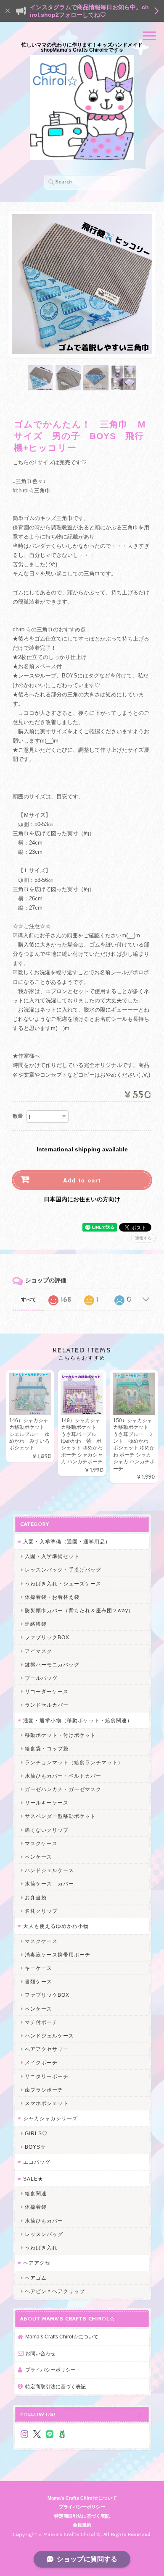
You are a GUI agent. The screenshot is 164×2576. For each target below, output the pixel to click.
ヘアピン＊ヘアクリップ (55, 2291)
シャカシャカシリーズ (50, 2118)
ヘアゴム (36, 2278)
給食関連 (36, 2193)
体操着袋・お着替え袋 (52, 1597)
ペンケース (38, 1857)
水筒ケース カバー (49, 1884)
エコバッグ (37, 2162)
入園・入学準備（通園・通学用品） (67, 1542)
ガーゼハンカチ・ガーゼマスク (63, 1789)
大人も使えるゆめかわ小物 (56, 1926)
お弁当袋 (36, 1897)
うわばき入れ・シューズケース (63, 1584)
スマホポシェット (47, 2103)
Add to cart (82, 1180)
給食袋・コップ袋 (47, 1748)
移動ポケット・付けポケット (60, 1735)
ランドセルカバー (47, 1705)
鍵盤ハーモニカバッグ (52, 1665)
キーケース (38, 1968)
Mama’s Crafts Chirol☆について (62, 2337)
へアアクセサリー (47, 2049)
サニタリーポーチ (47, 2076)
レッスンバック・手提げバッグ (63, 1570)
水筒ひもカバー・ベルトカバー (63, 1776)
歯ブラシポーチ (44, 2090)
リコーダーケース (47, 1691)
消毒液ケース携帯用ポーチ (58, 1955)
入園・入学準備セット (52, 1556)
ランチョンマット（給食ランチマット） (74, 1762)
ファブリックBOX (47, 1637)
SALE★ (33, 2179)
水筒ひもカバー (44, 2221)
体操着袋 (36, 2207)
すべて (29, 1300)
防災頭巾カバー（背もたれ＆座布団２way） (79, 1610)
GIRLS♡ (36, 2133)
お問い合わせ (40, 2353)
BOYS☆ (35, 2147)
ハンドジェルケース (49, 1870)
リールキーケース (47, 1803)
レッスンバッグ (44, 2234)
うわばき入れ (41, 2248)
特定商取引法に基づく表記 (56, 2386)
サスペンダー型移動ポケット (60, 1816)
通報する (143, 1238)
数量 (18, 1116)
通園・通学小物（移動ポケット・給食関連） (78, 1720)
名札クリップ (41, 1911)
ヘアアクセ (37, 2263)
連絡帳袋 (36, 1624)
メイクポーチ (41, 2062)
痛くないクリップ (47, 1830)
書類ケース (38, 1981)
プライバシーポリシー (50, 2370)
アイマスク (38, 1651)
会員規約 (82, 2525)
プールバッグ (41, 1678)
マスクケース (41, 1843)
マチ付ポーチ (41, 2022)
